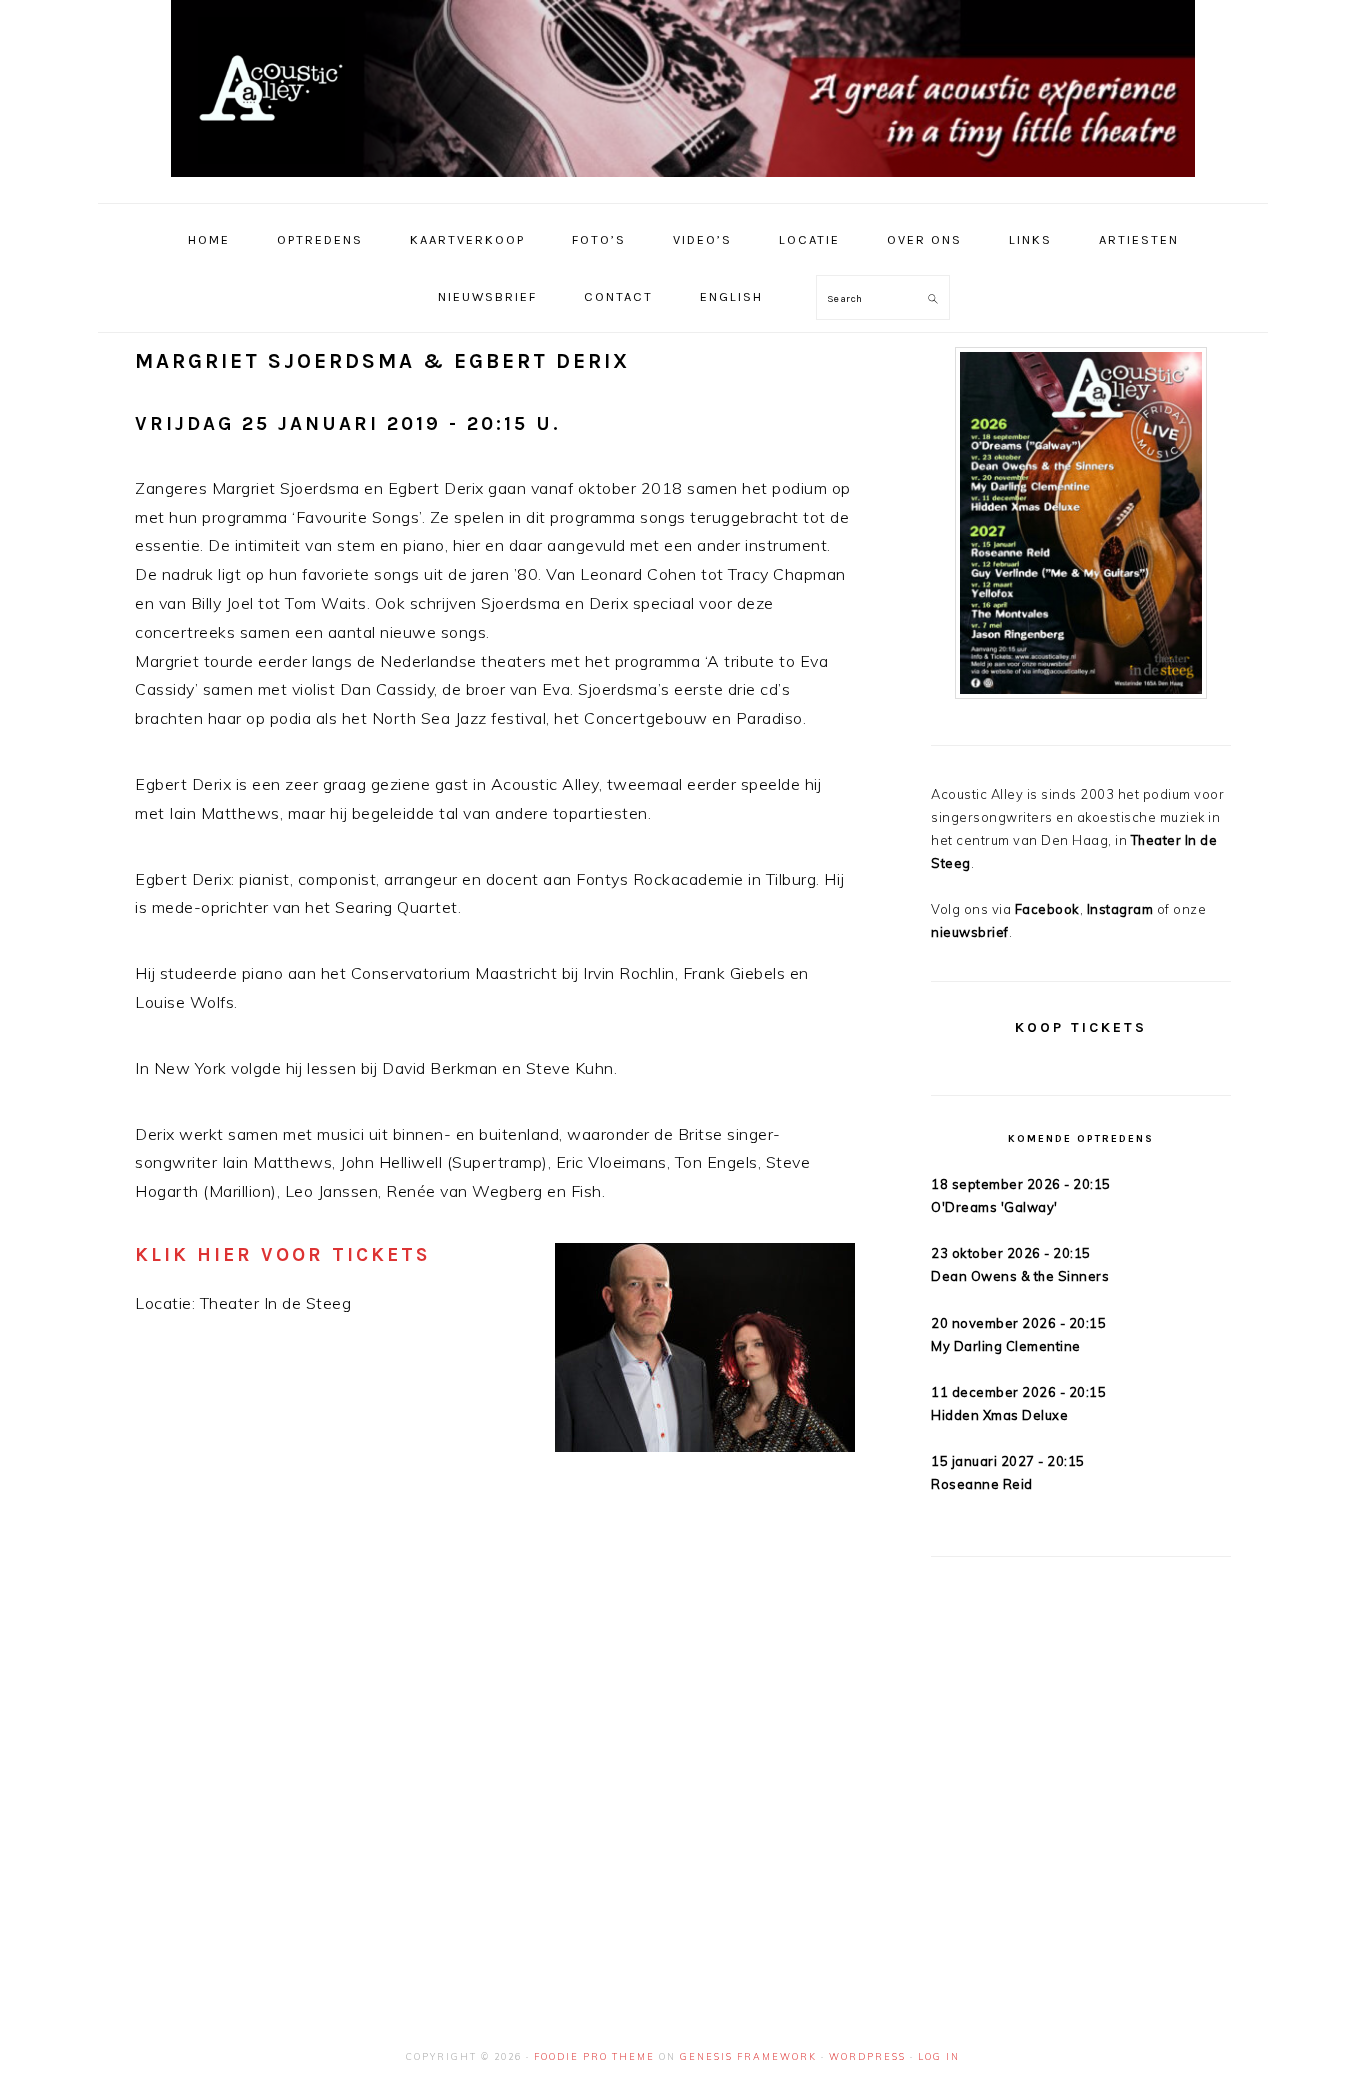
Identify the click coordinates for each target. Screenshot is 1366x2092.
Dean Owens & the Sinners (1020, 1276)
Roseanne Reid (982, 1484)
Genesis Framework (748, 2056)
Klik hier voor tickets (283, 1254)
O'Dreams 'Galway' (994, 1207)
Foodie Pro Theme (594, 2056)
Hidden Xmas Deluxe (999, 1415)
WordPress (867, 2056)
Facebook (1047, 909)
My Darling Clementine (1006, 1346)
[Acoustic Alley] (683, 181)
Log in (939, 2056)
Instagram (1120, 909)
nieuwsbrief (970, 932)
